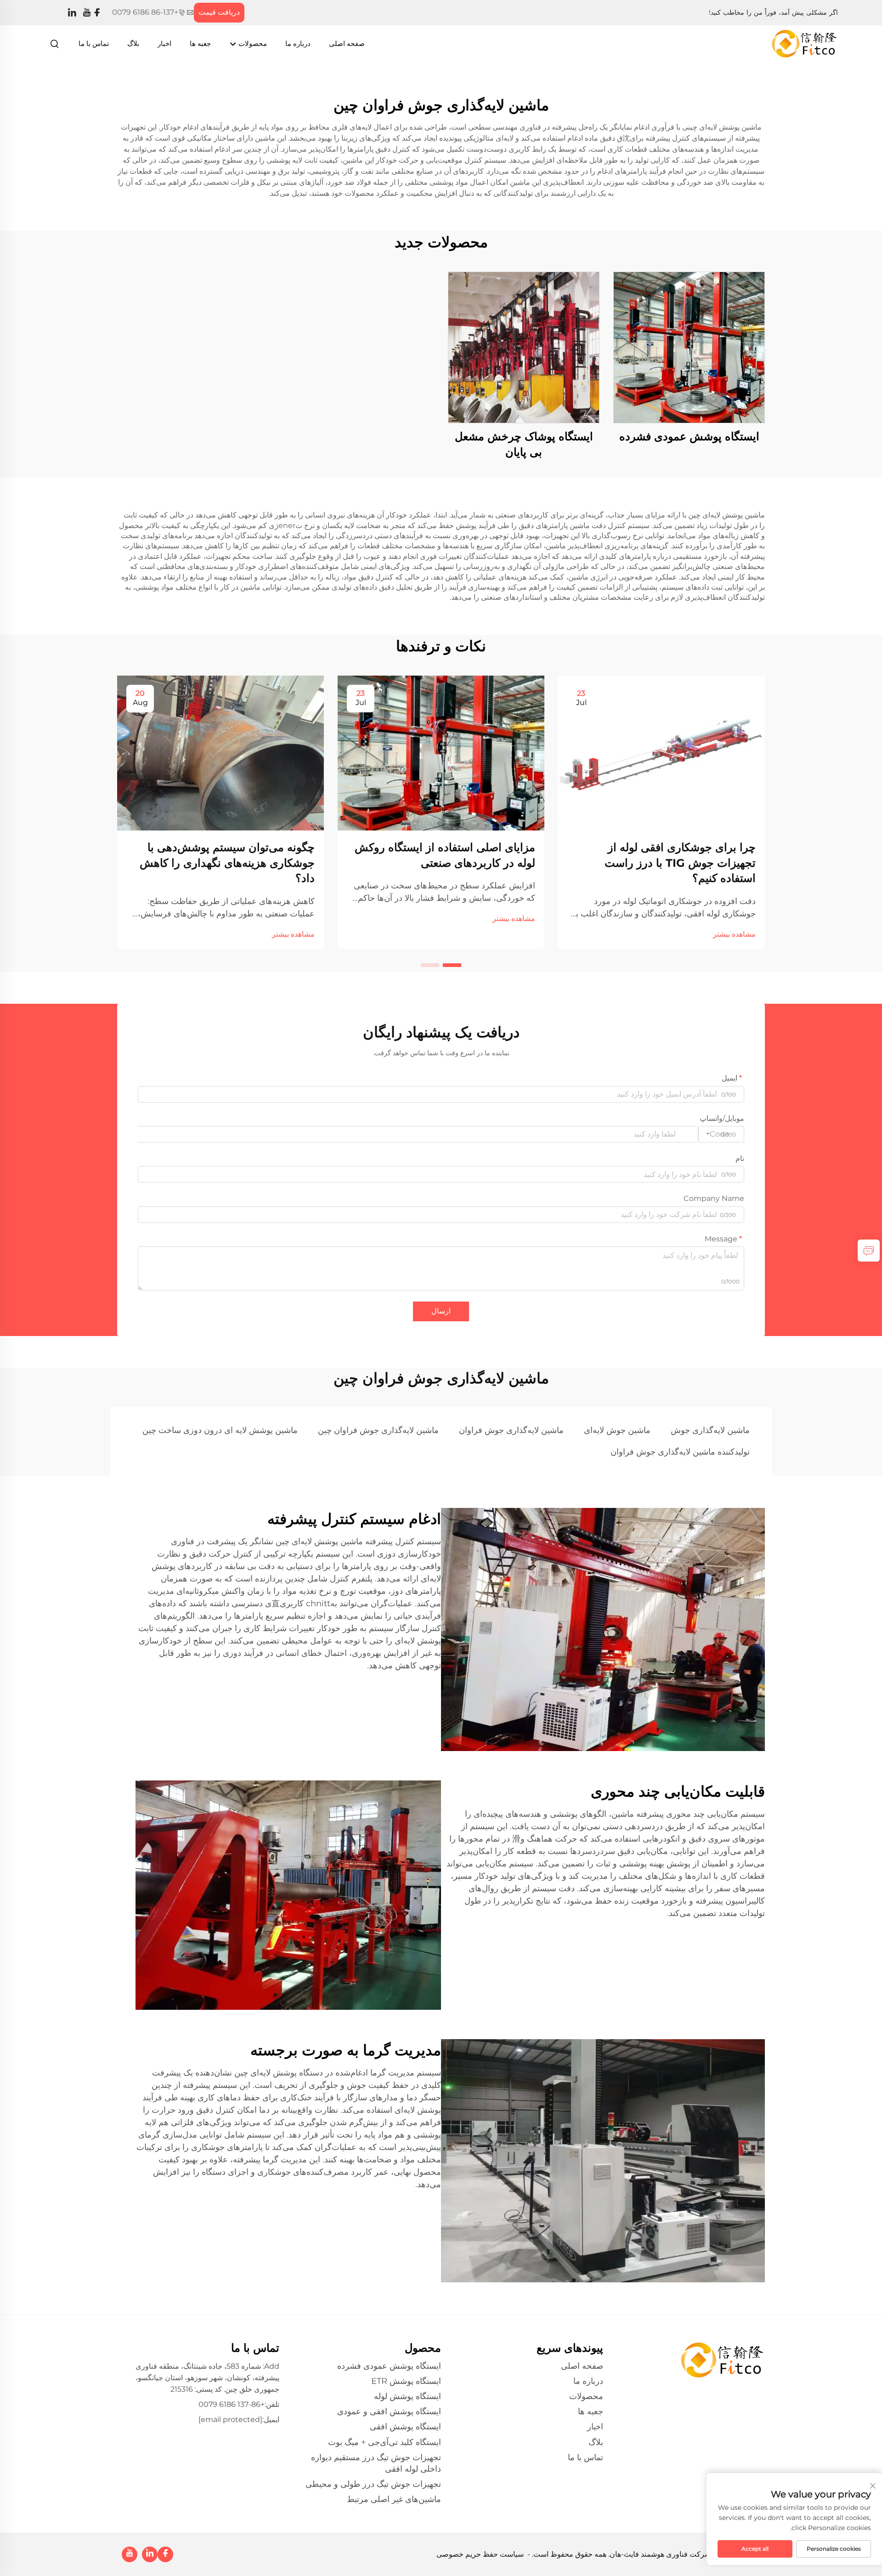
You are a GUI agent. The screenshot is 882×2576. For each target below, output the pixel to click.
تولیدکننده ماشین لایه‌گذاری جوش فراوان (680, 1452)
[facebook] (97, 13)
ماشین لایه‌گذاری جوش (710, 1430)
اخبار (164, 43)
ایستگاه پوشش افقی (405, 2427)
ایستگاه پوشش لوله (407, 2396)
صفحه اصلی (347, 43)
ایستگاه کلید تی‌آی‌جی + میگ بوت (384, 2442)
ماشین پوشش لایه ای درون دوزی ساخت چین (220, 1430)
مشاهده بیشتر (734, 934)
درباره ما (298, 43)
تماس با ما (94, 43)
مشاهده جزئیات (689, 347)
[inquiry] (869, 1251)
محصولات (252, 43)
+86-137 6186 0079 (145, 12)
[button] (452, 965)
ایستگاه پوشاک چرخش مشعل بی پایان (524, 444)
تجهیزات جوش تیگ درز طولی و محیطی (373, 2484)
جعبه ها (200, 43)
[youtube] (87, 13)
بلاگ (133, 43)
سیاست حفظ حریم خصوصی (480, 2554)
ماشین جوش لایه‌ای (617, 1430)
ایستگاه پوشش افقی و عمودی (389, 2411)
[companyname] (805, 43)
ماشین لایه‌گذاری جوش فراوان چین (378, 1430)
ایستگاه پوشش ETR (406, 2381)
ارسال (441, 1311)
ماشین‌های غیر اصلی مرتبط (394, 2499)
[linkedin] (72, 13)
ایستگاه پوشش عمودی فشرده (689, 436)
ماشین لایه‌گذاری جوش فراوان (511, 1430)
